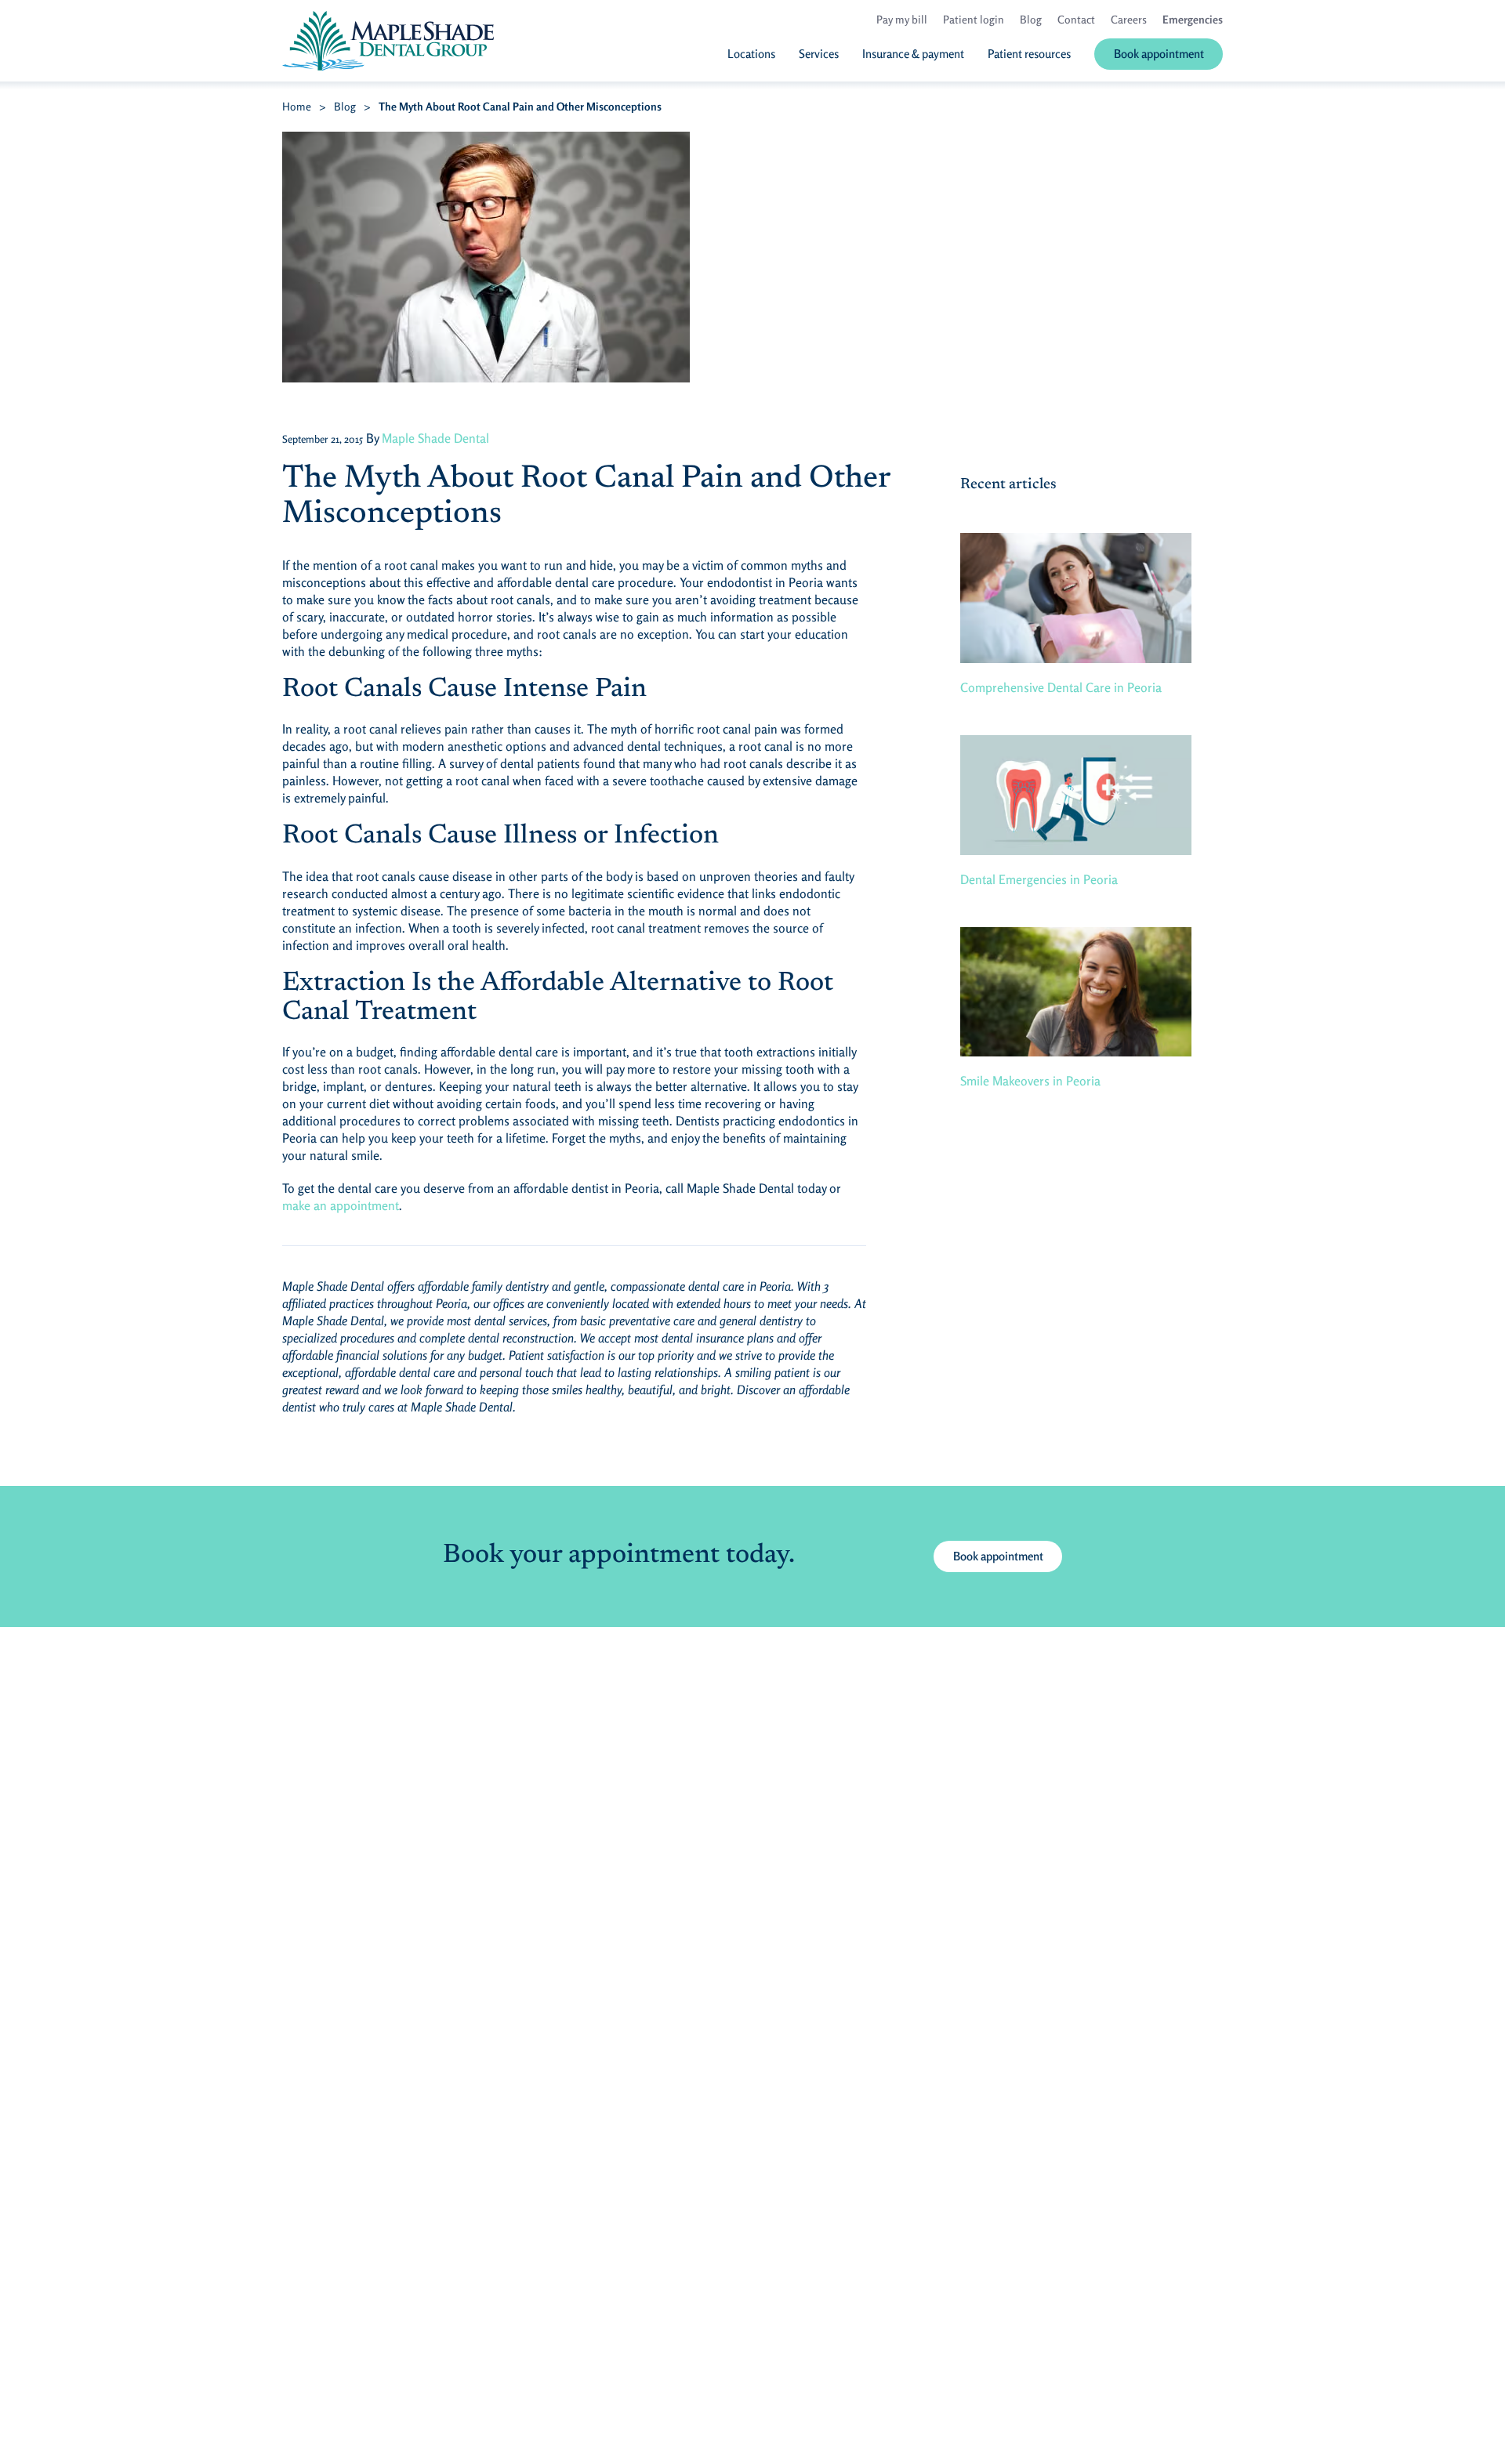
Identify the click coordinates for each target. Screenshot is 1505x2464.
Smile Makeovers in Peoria (1030, 1081)
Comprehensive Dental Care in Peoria (1061, 687)
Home (297, 106)
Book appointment (998, 1556)
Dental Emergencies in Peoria (1039, 879)
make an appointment (341, 1205)
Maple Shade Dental (435, 438)
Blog (345, 106)
